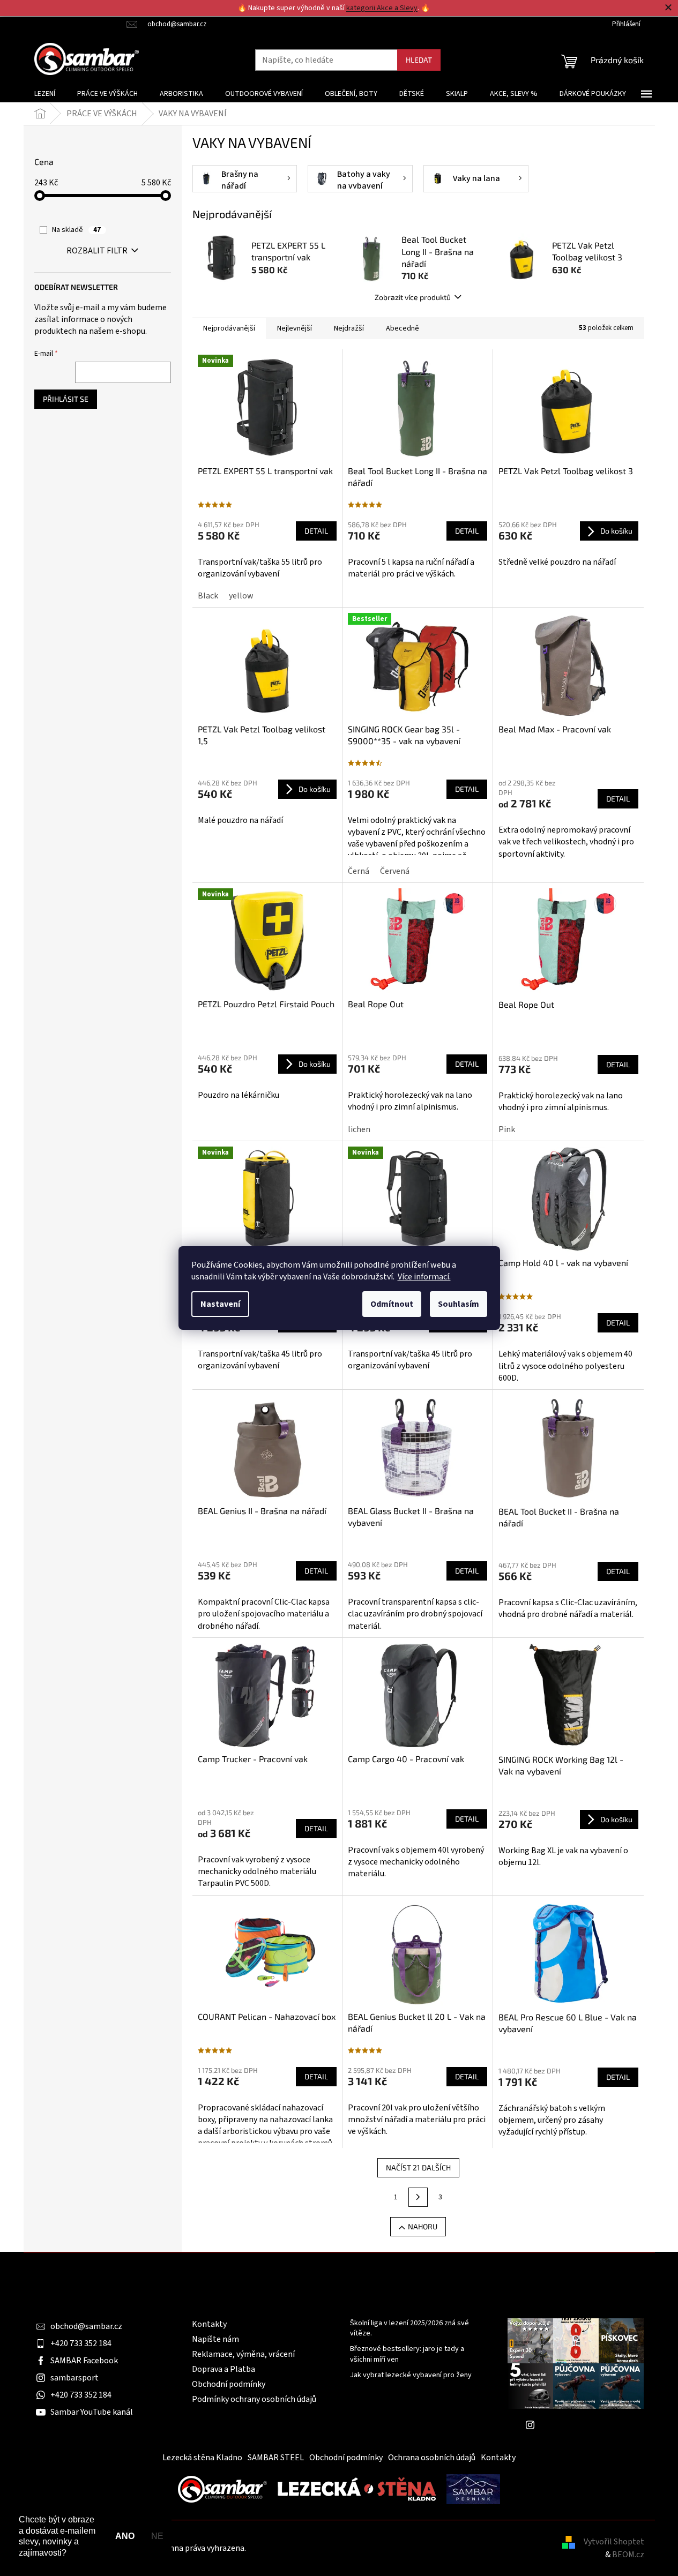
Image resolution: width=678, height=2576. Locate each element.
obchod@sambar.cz (86, 2326)
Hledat (419, 60)
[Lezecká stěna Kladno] (357, 2489)
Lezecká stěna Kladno (202, 2458)
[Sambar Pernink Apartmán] (473, 2489)
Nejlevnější (295, 328)
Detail (316, 531)
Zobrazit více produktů (413, 297)
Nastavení (220, 1304)
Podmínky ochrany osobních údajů (254, 2399)
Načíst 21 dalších (418, 2167)
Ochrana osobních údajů (432, 2458)
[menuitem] (45, 94)
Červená (395, 871)
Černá (359, 871)
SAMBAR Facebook (84, 2361)
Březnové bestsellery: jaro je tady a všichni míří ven (407, 2354)
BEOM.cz (628, 2555)
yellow (241, 596)
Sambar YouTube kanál (92, 2412)
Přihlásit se (66, 399)
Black (208, 596)
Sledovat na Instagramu (584, 2425)
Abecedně (403, 328)
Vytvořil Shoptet (614, 2542)
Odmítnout (392, 1304)
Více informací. (424, 1277)
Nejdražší (349, 328)
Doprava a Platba (223, 2369)
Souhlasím (459, 1304)
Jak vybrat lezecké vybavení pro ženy (411, 2375)
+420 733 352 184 (81, 2343)
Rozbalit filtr (97, 251)
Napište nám (215, 2339)
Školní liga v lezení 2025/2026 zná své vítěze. (409, 2328)
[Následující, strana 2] (418, 2197)
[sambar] (222, 2489)
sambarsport (74, 2378)
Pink (507, 1129)
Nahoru (423, 2226)
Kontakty (209, 2324)
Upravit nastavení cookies (295, 2548)
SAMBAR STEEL (276, 2458)
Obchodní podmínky (229, 2384)
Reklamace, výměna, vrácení (243, 2354)
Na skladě (76, 230)
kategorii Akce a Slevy (382, 8)
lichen (359, 1129)
